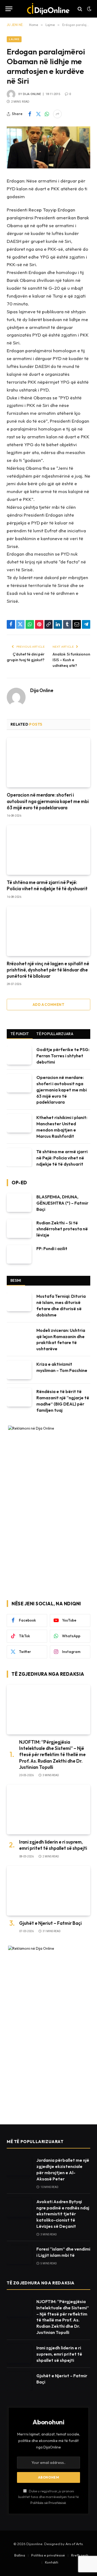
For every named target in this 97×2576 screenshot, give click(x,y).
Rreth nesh (80, 2555)
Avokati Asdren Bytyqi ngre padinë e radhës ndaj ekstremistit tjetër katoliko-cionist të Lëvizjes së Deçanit (63, 2214)
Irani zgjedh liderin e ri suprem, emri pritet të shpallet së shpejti (59, 2354)
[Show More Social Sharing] (57, 114)
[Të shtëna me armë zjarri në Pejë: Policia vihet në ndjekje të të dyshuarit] (48, 850)
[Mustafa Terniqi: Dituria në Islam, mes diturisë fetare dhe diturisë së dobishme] (19, 1302)
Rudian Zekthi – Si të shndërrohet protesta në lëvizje (62, 1229)
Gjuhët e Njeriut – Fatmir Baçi (50, 1923)
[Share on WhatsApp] (47, 114)
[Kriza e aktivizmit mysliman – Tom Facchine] (19, 1370)
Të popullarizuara (55, 1034)
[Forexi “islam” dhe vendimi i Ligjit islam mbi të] (19, 2255)
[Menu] (9, 9)
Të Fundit (20, 1034)
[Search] (80, 9)
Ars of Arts (74, 2544)
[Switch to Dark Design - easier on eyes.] (89, 9)
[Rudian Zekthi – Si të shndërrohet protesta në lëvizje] (19, 1229)
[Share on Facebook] (30, 114)
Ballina (20, 2555)
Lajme (14, 39)
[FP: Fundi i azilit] (19, 1254)
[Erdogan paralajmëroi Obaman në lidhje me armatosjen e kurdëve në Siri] (48, 147)
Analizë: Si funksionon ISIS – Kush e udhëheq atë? (71, 660)
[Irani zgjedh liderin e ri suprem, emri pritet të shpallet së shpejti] (48, 1810)
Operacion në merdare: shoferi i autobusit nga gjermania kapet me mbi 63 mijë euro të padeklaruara (48, 801)
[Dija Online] (49, 9)
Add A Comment (48, 1005)
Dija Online (32, 94)
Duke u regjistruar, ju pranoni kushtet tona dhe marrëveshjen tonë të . (48, 2497)
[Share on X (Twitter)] (38, 114)
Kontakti (52, 2562)
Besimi (16, 1280)
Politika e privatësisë (48, 2555)
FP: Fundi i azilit (52, 1248)
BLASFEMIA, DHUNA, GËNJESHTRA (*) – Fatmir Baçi (62, 1203)
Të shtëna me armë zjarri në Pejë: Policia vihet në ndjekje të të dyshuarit (62, 1158)
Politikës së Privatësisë (48, 2503)
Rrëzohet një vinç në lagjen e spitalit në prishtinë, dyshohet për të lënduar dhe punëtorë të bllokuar (48, 970)
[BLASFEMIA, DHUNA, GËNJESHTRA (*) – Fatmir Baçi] (19, 1203)
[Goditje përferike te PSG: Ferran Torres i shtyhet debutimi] (19, 1055)
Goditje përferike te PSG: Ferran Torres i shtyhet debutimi (63, 1056)
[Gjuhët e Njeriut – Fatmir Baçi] (48, 1891)
